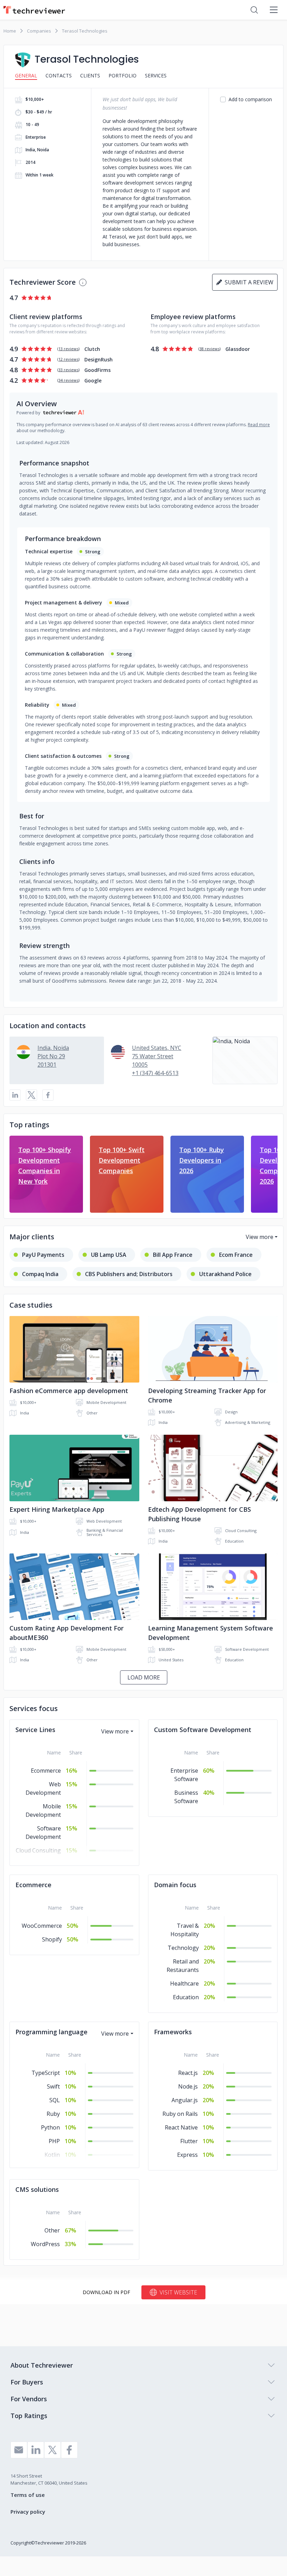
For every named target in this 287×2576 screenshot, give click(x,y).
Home (10, 31)
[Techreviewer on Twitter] (52, 2450)
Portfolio (122, 75)
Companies (39, 31)
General (26, 75)
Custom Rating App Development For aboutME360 (66, 1633)
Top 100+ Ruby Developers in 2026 (202, 1160)
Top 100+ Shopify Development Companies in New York (45, 1165)
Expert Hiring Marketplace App (57, 1509)
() (68, 349)
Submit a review (248, 282)
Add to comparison (250, 99)
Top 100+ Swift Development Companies (122, 1160)
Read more (259, 425)
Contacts (59, 75)
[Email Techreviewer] (19, 2450)
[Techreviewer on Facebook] (69, 2450)
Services (156, 75)
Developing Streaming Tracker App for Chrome (207, 1395)
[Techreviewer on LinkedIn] (36, 2450)
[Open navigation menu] (274, 10)
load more (144, 1677)
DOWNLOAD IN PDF (106, 2292)
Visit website (178, 2292)
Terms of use (28, 2495)
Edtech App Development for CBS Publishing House (199, 1514)
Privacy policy (28, 2512)
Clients (90, 75)
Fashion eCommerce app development (69, 1391)
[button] (245, 1060)
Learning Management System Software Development (211, 1633)
